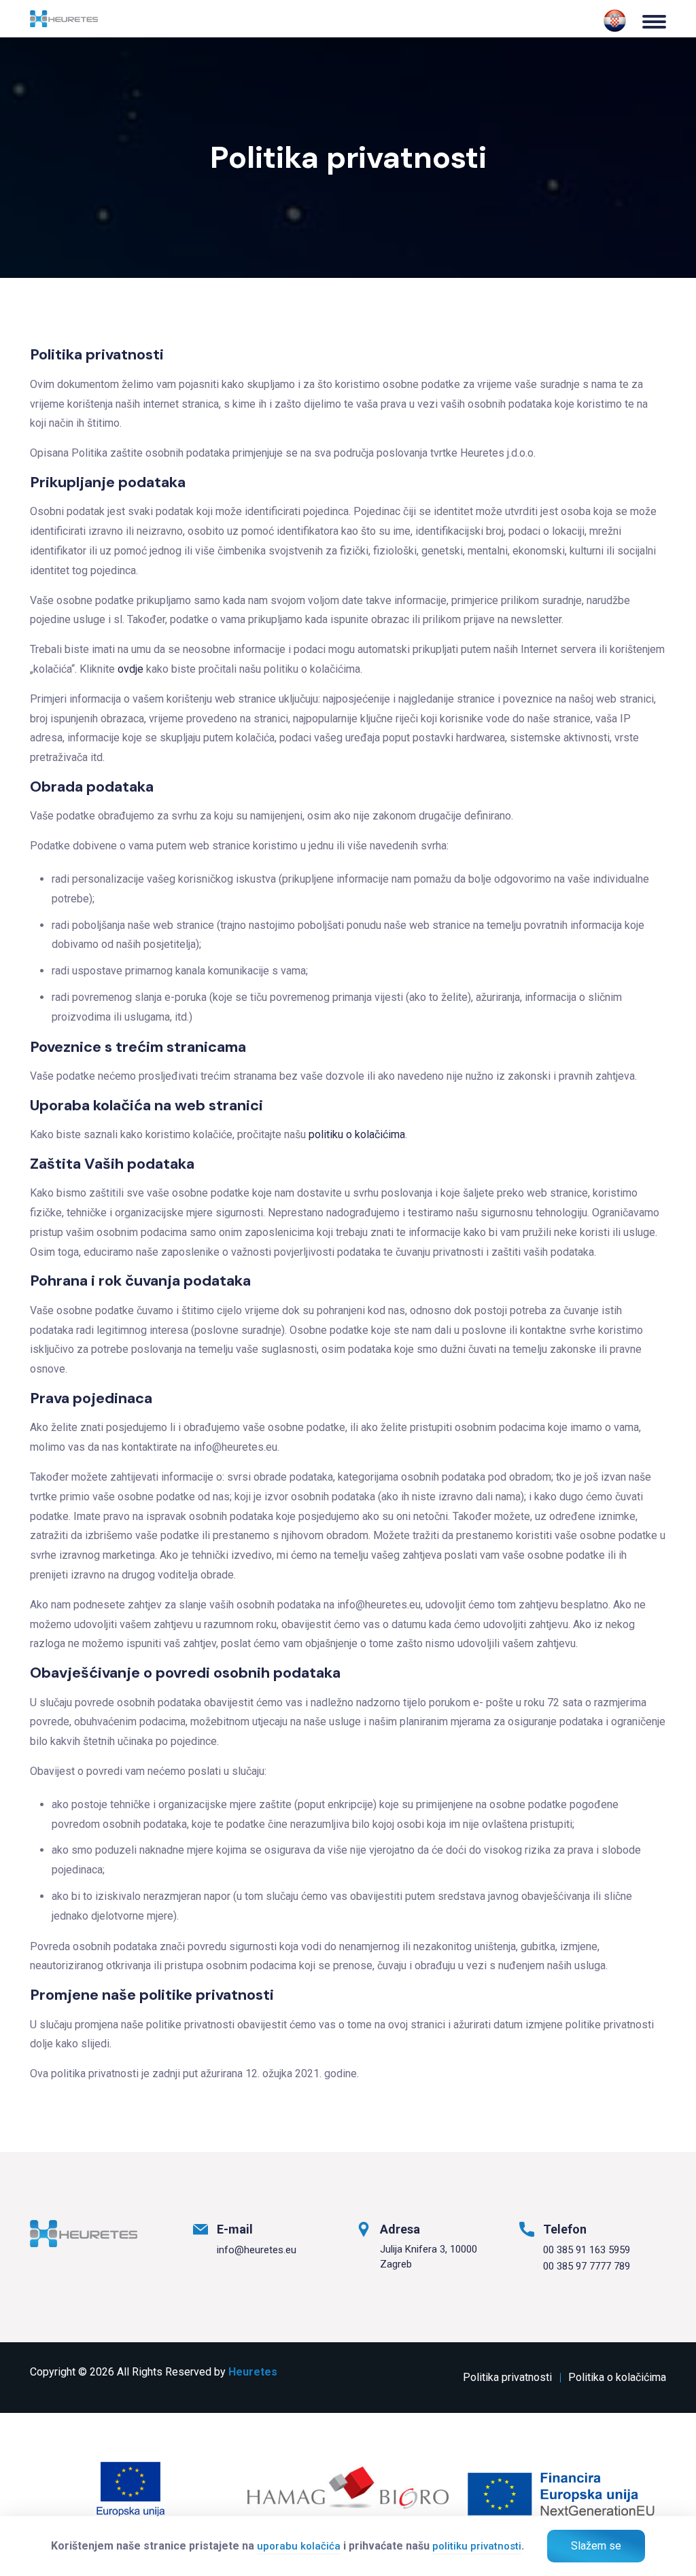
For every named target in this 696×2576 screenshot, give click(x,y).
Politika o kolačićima (617, 2377)
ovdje (130, 669)
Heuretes (253, 2372)
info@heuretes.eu (257, 2250)
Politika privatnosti (507, 2377)
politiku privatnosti (477, 2546)
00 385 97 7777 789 (587, 2266)
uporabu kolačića (299, 2546)
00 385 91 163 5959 (587, 2250)
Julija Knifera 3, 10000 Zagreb (429, 2257)
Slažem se (596, 2546)
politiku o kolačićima (357, 1134)
